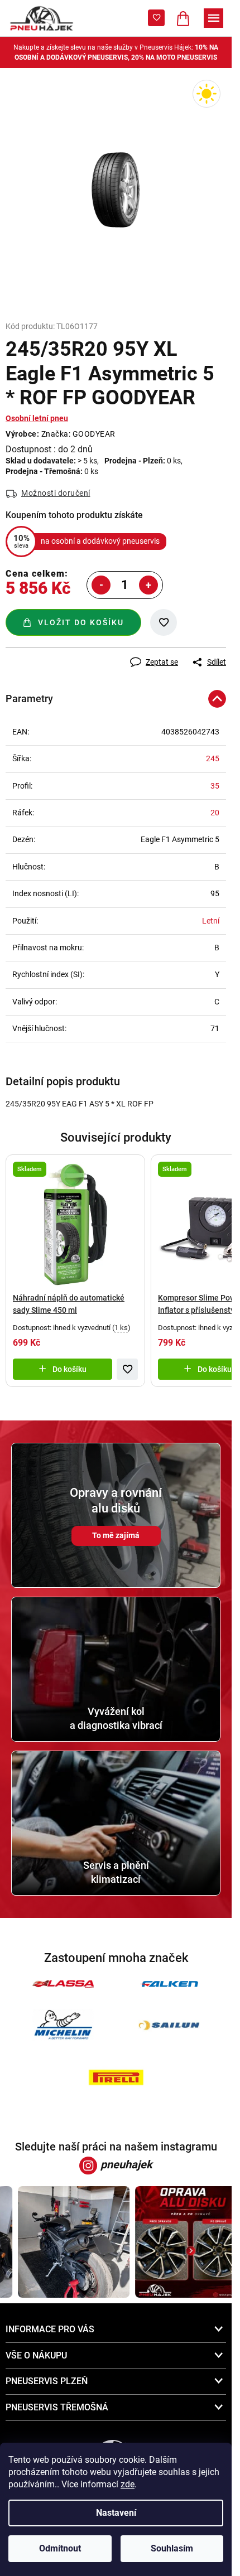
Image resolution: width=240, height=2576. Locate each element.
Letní (211, 921)
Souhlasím (172, 2548)
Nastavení (116, 2513)
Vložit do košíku (81, 622)
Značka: (78, 434)
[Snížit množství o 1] (101, 585)
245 (213, 758)
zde (128, 2484)
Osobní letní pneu (37, 418)
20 (215, 813)
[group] (66, 2242)
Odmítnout (60, 2548)
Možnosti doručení (56, 493)
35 (215, 786)
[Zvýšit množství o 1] (148, 585)
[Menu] (213, 18)
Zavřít (65, 653)
